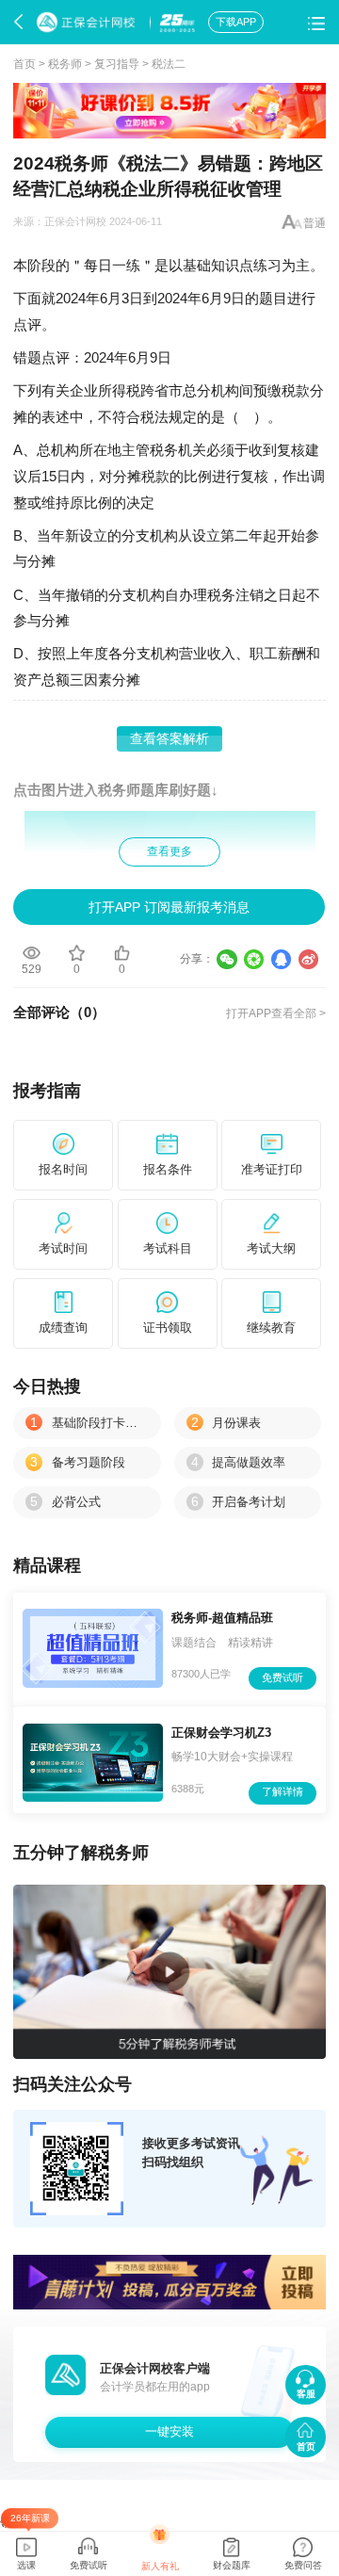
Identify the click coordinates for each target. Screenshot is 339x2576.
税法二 (169, 64)
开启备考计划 (239, 1502)
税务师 (65, 64)
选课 (26, 2565)
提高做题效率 (239, 1462)
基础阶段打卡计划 (90, 1423)
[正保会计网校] (88, 23)
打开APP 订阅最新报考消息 (170, 907)
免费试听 (282, 1677)
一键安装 (169, 2431)
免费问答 (303, 2565)
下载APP (236, 22)
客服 (306, 2394)
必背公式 (65, 1502)
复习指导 (117, 64)
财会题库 (232, 2565)
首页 (24, 64)
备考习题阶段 (78, 1462)
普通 (315, 223)
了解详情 (282, 1791)
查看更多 (169, 851)
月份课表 (226, 1423)
